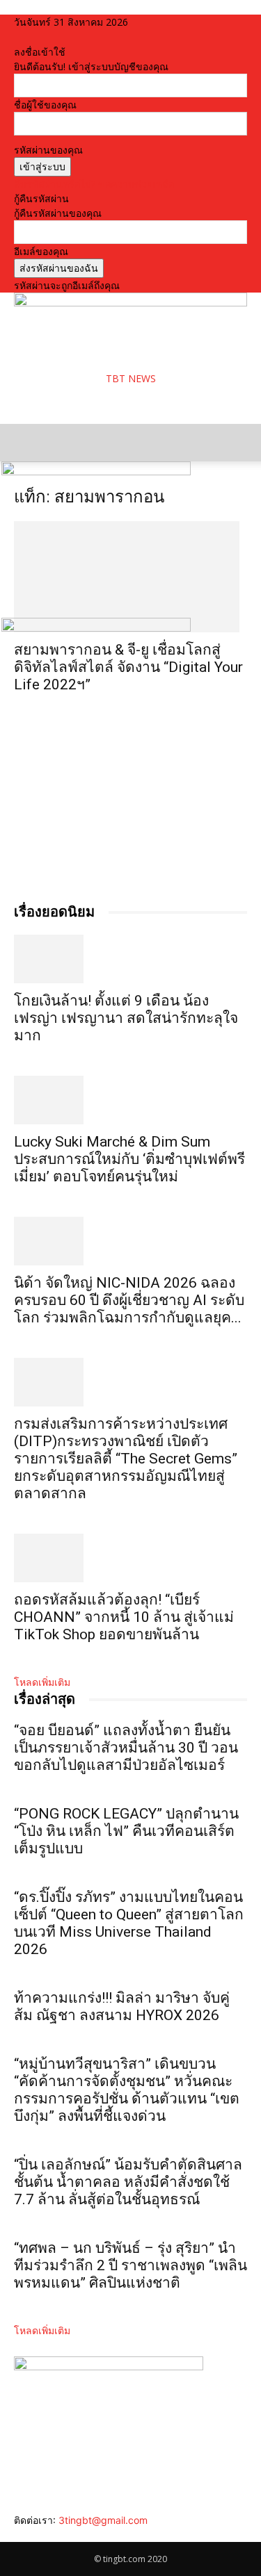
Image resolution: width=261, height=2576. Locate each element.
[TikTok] (40, 2535)
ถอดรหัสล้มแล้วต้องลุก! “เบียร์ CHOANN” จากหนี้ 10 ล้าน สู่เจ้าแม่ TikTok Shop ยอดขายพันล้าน (124, 1617)
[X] (50, 2535)
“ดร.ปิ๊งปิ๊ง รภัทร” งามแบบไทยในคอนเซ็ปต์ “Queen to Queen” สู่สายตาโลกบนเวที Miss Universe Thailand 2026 (129, 1923)
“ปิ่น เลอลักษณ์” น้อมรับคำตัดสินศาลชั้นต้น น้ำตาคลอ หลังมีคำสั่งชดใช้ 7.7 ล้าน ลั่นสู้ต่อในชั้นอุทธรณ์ (128, 2182)
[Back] (18, 37)
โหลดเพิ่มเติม (42, 1682)
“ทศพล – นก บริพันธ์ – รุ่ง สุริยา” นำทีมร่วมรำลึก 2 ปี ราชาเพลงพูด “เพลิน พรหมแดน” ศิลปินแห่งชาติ (130, 2265)
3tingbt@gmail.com (103, 2520)
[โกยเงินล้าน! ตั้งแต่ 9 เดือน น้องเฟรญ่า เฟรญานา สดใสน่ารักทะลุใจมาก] (130, 959)
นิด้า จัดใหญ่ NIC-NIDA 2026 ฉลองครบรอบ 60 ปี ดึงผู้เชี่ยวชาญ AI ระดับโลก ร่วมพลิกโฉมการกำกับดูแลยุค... (129, 1300)
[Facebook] (19, 2535)
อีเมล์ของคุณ (41, 251)
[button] (24, 443)
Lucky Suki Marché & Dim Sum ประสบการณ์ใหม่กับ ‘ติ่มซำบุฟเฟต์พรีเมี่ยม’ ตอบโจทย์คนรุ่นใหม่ (129, 1159)
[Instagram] (30, 2535)
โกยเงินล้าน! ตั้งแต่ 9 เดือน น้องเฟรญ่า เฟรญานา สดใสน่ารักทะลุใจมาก (126, 1018)
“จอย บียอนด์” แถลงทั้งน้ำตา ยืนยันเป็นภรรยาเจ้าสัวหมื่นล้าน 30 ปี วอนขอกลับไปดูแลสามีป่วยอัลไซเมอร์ (126, 1748)
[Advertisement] (125, 403)
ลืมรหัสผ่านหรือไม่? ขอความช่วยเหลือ (94, 184)
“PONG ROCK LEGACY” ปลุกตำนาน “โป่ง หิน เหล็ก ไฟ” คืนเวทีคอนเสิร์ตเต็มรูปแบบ (126, 1831)
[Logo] (96, 471)
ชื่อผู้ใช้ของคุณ (45, 105)
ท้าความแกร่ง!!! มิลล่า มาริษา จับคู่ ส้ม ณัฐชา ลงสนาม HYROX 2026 (122, 2007)
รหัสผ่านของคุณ (48, 150)
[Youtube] (60, 2535)
